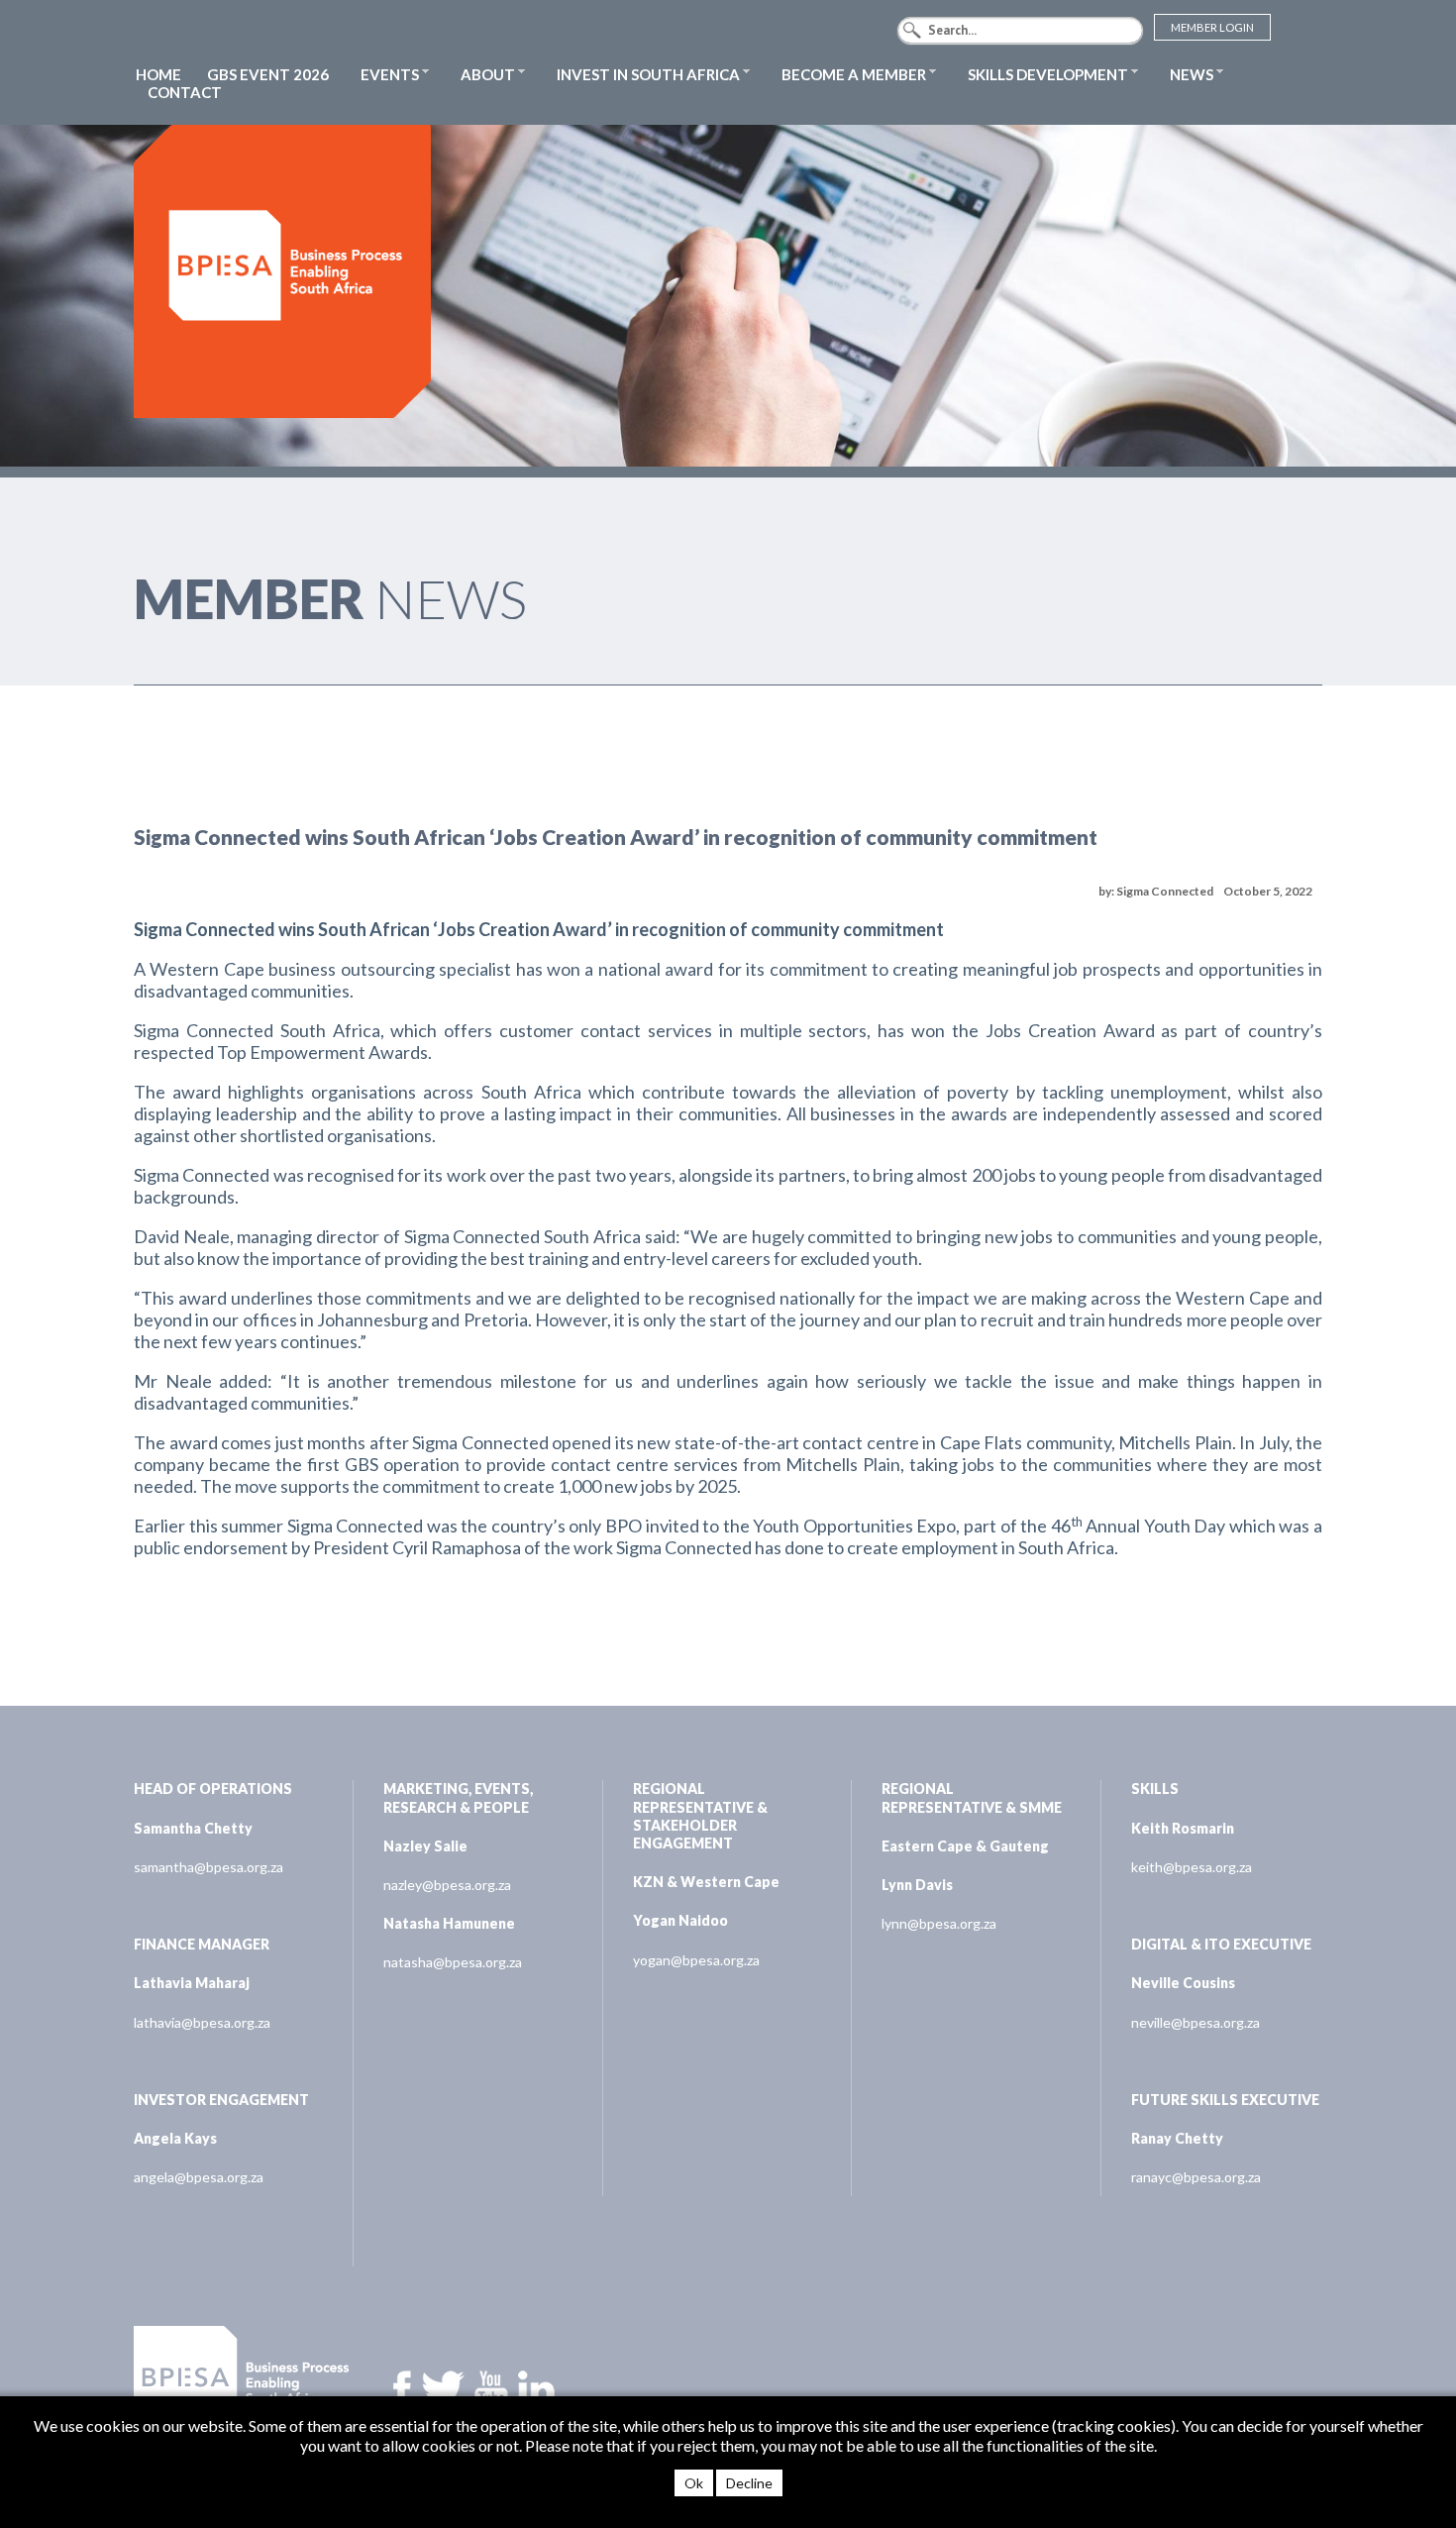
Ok (694, 2483)
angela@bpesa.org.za (199, 2177)
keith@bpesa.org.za (1192, 1867)
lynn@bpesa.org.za (939, 1923)
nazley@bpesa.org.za (447, 1885)
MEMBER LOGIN (1212, 27)
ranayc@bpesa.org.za (1196, 2177)
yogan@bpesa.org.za (696, 1960)
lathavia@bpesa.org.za (202, 2022)
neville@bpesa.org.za (1196, 2022)
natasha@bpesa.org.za (453, 1962)
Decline (749, 2483)
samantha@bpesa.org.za (208, 1867)
